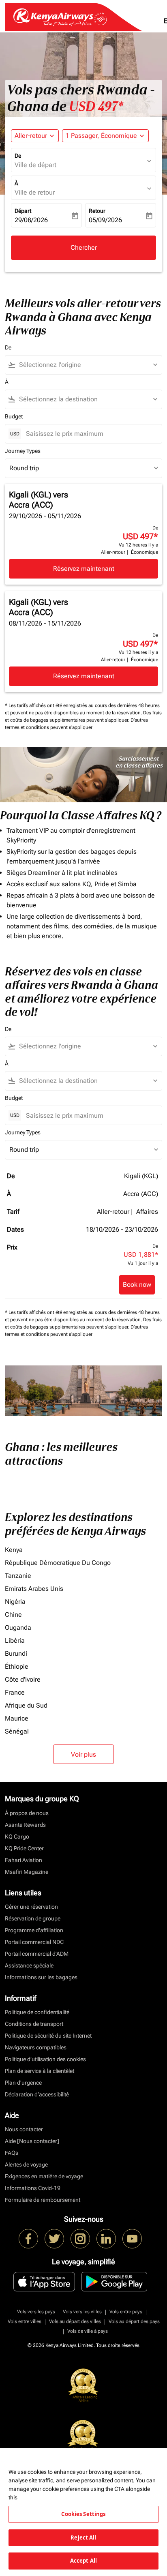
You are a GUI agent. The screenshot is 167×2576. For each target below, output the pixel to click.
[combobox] (87, 365)
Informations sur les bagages (41, 1977)
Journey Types (23, 451)
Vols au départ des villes (75, 2321)
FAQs (12, 2153)
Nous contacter (24, 2129)
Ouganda (18, 1628)
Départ (23, 211)
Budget (14, 416)
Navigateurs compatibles (36, 2047)
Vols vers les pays (36, 2312)
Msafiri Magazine (27, 1872)
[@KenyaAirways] (54, 2239)
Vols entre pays (126, 2312)
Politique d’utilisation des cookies (45, 2059)
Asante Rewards (25, 1825)
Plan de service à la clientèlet (40, 2071)
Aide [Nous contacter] (32, 2141)
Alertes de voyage (26, 2165)
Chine (13, 1615)
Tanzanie (18, 1576)
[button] (105, 136)
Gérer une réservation (31, 1907)
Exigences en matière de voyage (44, 2176)
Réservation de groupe (33, 1918)
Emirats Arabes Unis (34, 1589)
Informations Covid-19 (33, 2188)
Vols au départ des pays (134, 2321)
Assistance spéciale (29, 1965)
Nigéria (15, 1602)
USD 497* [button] (96, 107)
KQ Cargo (17, 1837)
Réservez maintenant (84, 569)
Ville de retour (35, 192)
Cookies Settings (83, 2514)
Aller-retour (31, 136)
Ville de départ (35, 165)
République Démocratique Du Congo (58, 1563)
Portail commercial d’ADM (37, 1954)
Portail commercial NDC (34, 1942)
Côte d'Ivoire (23, 1679)
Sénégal (17, 1731)
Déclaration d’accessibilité (37, 2094)
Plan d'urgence (23, 2083)
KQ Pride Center (24, 1848)
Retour (97, 211)
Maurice (17, 1718)
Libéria (15, 1641)
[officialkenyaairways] (80, 2239)
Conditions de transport (34, 2024)
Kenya (14, 1550)
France (15, 1692)
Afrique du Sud (26, 1705)
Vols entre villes (25, 2321)
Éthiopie (17, 1666)
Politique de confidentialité (37, 2012)
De (18, 156)
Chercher (84, 248)
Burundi (16, 1653)
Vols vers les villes (82, 2312)
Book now (137, 1285)
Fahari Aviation (24, 1860)
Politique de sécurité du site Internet (48, 2036)
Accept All (83, 2561)
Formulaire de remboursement (43, 2200)
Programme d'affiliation (34, 1930)
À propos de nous (27, 1813)
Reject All (83, 2537)
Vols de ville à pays (88, 2331)
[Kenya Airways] (28, 2239)
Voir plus (83, 1754)
